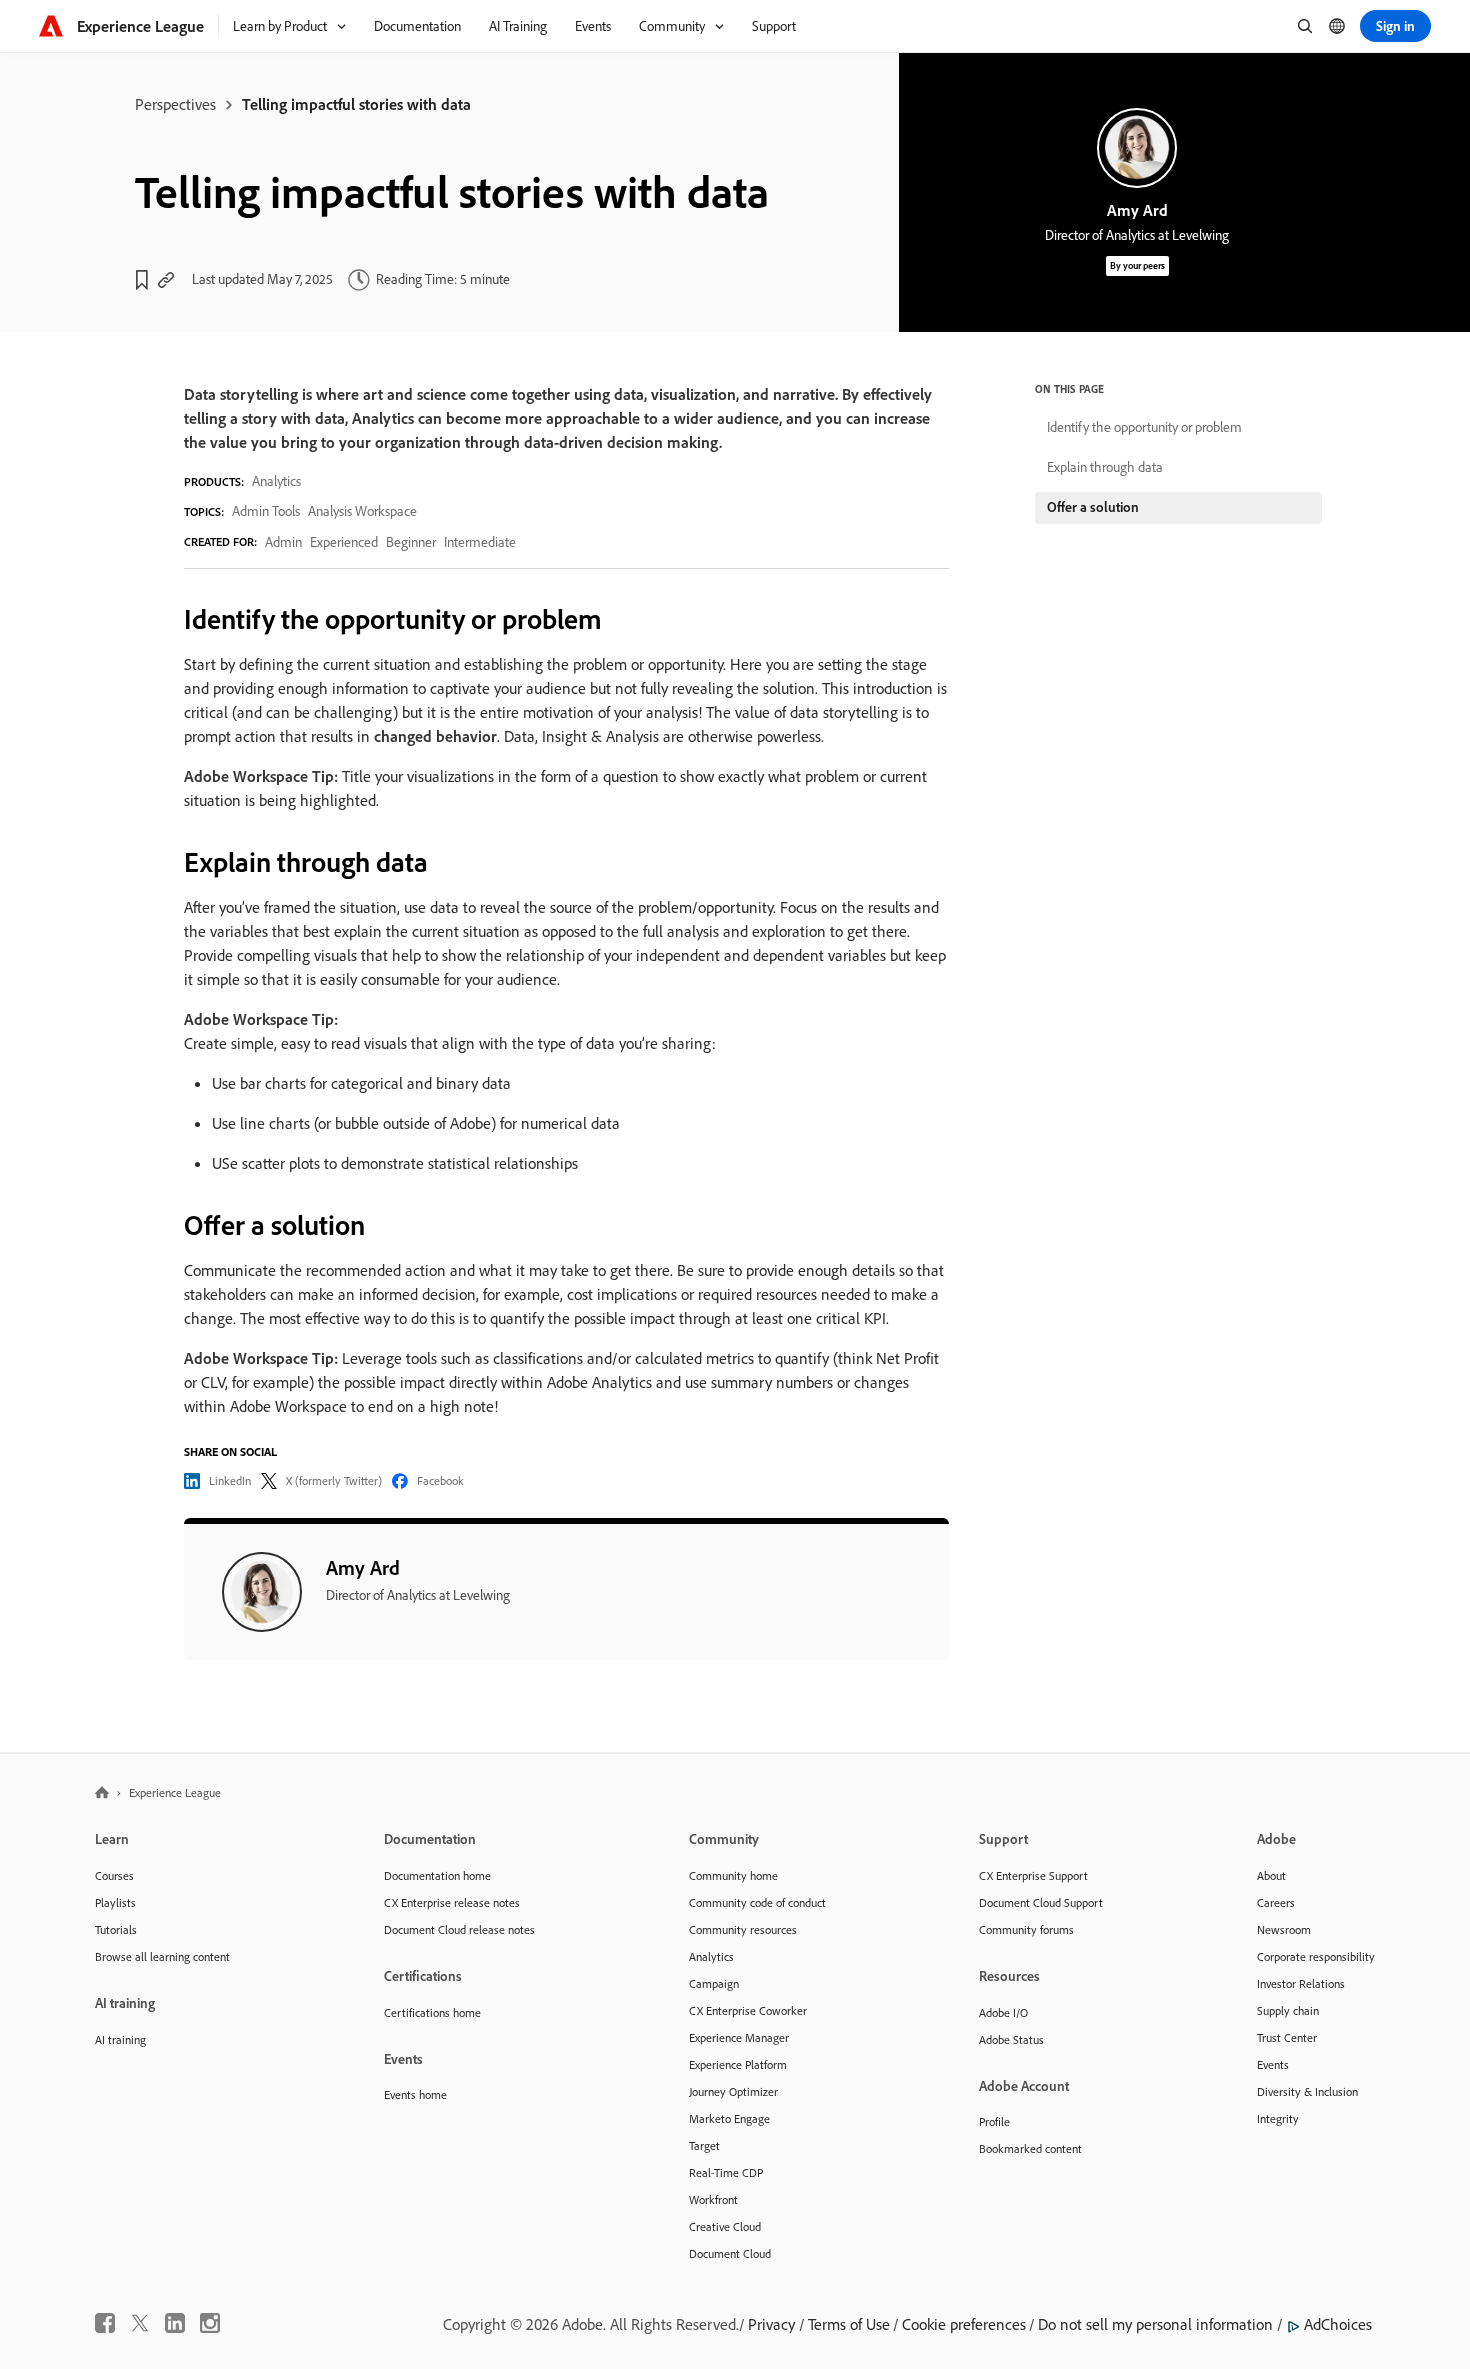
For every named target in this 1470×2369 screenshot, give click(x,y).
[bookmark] (142, 280)
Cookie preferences (964, 2324)
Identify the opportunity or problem (1144, 427)
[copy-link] (166, 280)
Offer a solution (1093, 507)
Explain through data (1105, 467)
